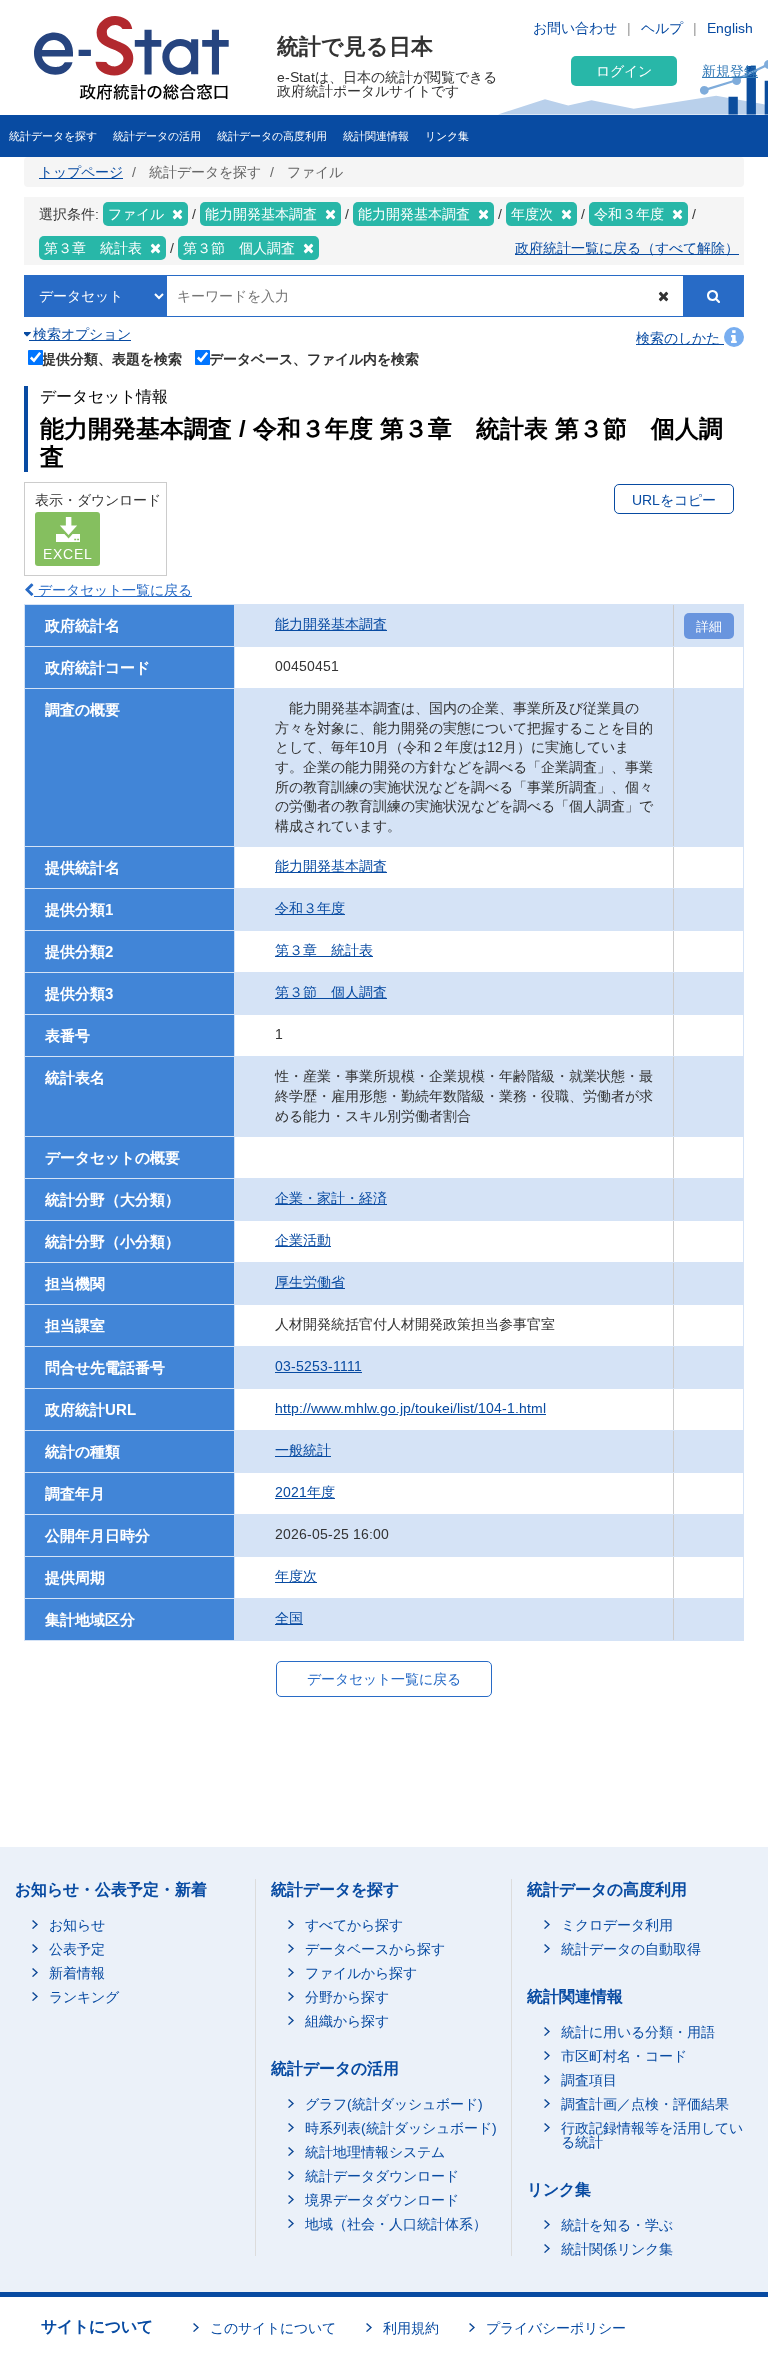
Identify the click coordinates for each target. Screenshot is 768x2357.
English (730, 28)
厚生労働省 (310, 1282)
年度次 (296, 1576)
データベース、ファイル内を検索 (314, 358)
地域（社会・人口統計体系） (396, 2224)
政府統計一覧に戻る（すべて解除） (627, 248)
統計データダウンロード (382, 2176)
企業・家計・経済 (331, 1198)
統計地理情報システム (375, 2152)
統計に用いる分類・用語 (638, 2032)
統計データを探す (53, 136)
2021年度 (305, 1492)
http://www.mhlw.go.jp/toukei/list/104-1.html (410, 1408)
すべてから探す (354, 1925)
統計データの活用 (157, 136)
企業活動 (303, 1240)
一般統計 (303, 1450)
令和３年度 (310, 908)
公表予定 (77, 1949)
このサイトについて (273, 2328)
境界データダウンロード (382, 2200)
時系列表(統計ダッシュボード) (401, 2128)
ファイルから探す (361, 1973)
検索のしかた (680, 338)
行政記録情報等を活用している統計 (652, 2135)
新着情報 (77, 1973)
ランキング (84, 1997)
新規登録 (730, 71)
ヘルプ (662, 28)
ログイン (624, 71)
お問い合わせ (575, 28)
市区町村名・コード (624, 2056)
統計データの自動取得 (631, 1949)
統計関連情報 (376, 136)
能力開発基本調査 (331, 624)
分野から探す (347, 1997)
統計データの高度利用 (272, 136)
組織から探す (347, 2021)
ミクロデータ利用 (617, 1925)
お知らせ (77, 1925)
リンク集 (447, 136)
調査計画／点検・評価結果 (645, 2104)
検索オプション (80, 334)
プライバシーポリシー (556, 2328)
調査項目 (589, 2080)
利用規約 (411, 2328)
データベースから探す (375, 1949)
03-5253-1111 (318, 1366)
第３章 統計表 (324, 950)
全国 (289, 1618)
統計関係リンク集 (617, 2249)
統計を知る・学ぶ (617, 2225)
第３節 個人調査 (331, 992)
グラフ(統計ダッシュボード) (394, 2104)
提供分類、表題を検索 (112, 358)
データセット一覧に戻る (113, 590)
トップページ (81, 172)
